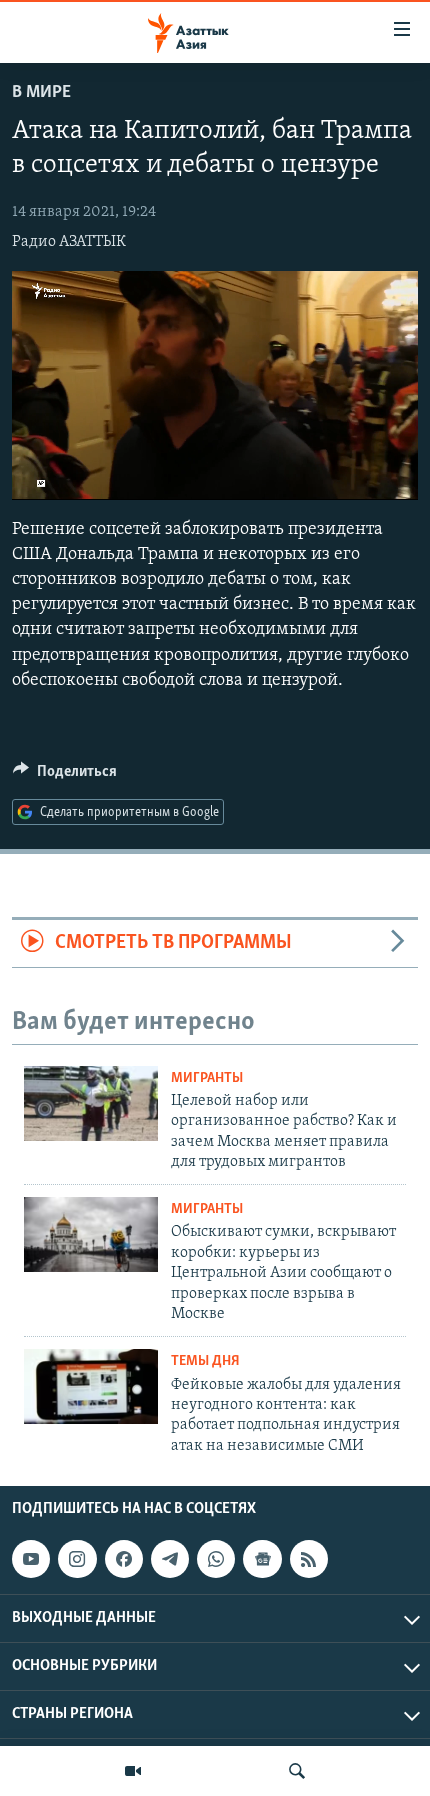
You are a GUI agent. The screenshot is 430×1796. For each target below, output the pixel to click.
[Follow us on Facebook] (124, 1559)
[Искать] (297, 1771)
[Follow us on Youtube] (31, 1559)
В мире (41, 93)
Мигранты (207, 1078)
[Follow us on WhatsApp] (216, 1559)
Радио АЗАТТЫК (69, 242)
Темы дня (205, 1361)
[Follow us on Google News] (262, 1559)
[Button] (65, 776)
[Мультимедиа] (133, 1771)
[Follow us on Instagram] (77, 1559)
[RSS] (309, 1559)
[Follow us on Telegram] (170, 1559)
